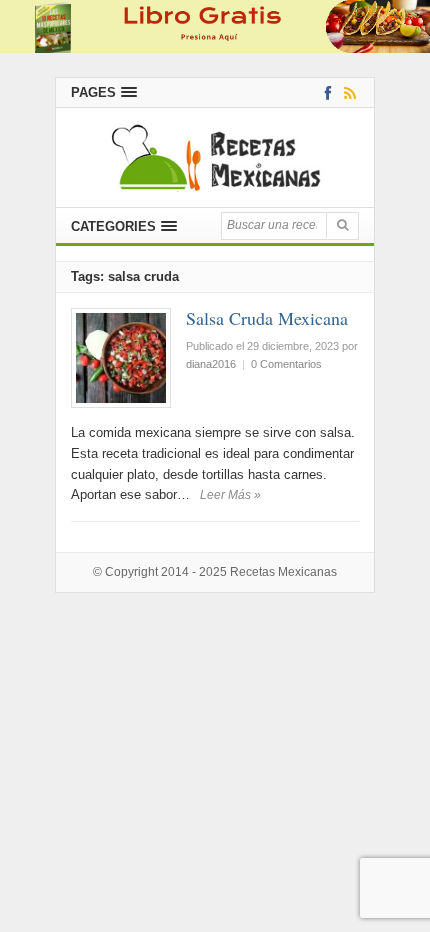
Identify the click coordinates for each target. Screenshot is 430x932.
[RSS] (346, 92)
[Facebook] (324, 92)
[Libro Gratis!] (215, 25)
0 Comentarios (286, 364)
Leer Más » (230, 495)
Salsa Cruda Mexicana (267, 318)
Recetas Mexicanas (283, 572)
